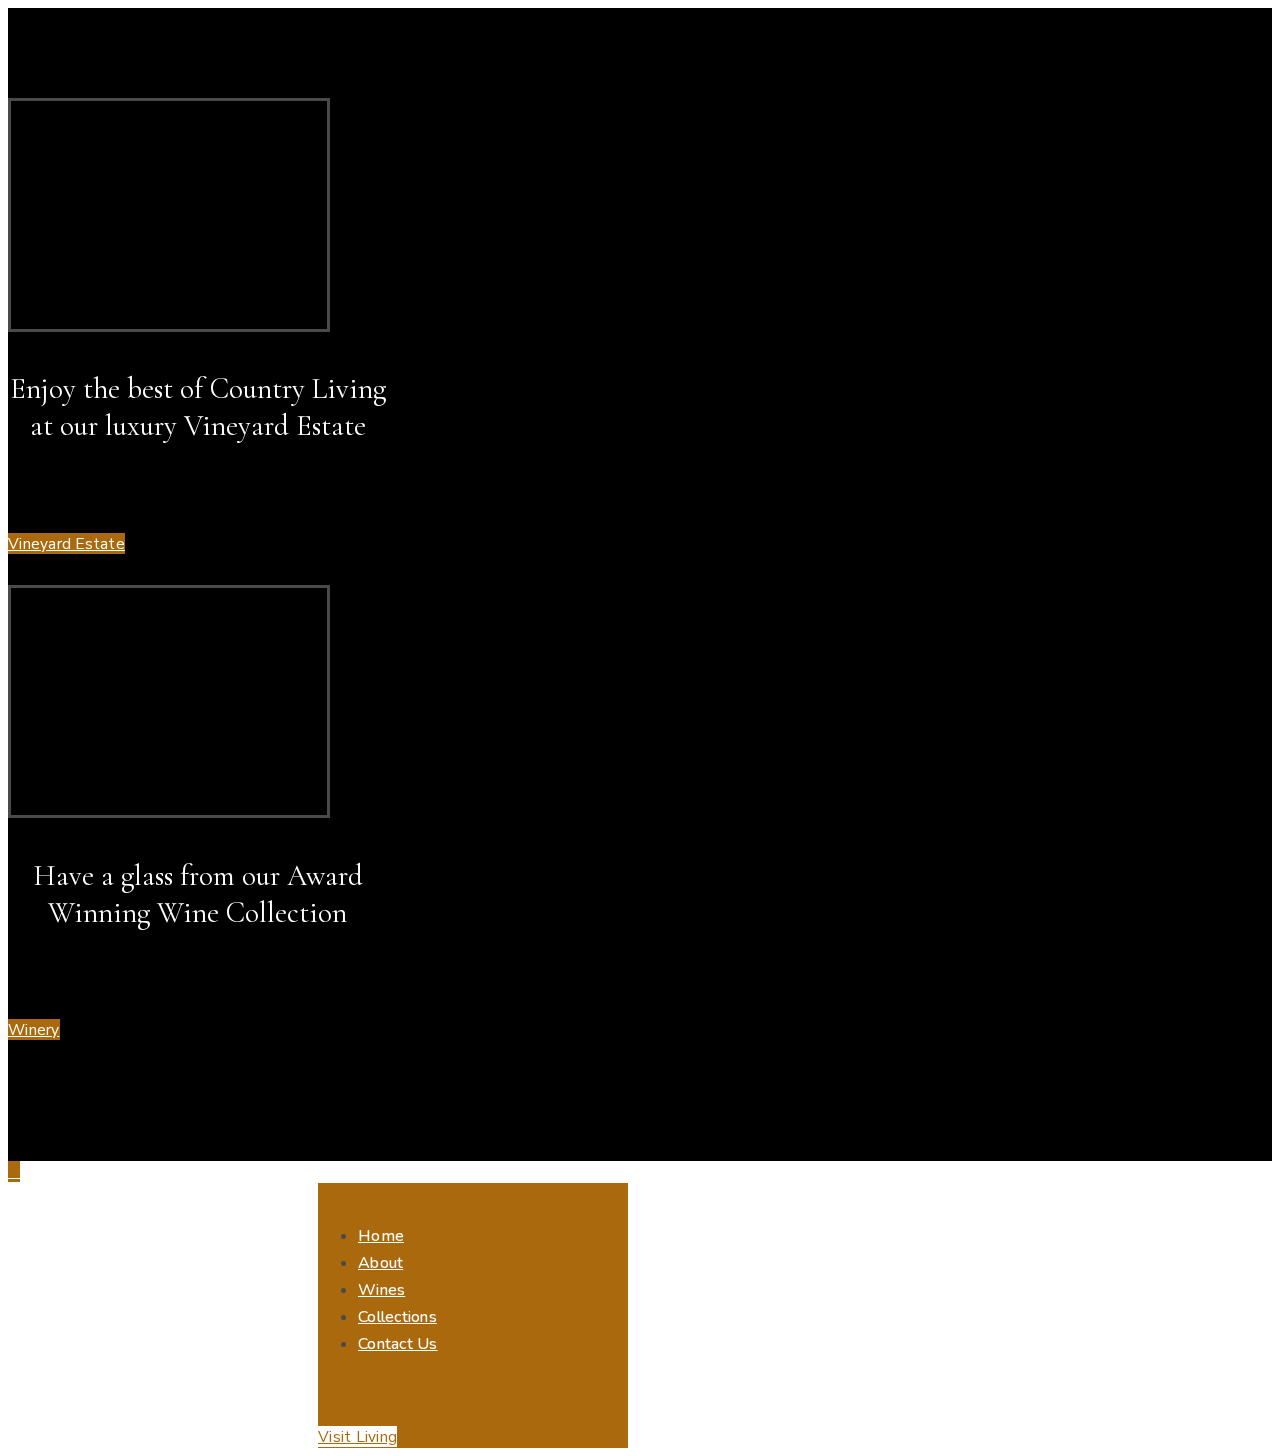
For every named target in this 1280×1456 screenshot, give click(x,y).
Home (381, 1236)
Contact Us (398, 1344)
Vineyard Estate (66, 543)
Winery (34, 1029)
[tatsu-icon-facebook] (465, 1382)
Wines (381, 1290)
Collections (397, 1317)
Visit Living (357, 1436)
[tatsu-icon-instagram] (465, 1398)
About (380, 1263)
